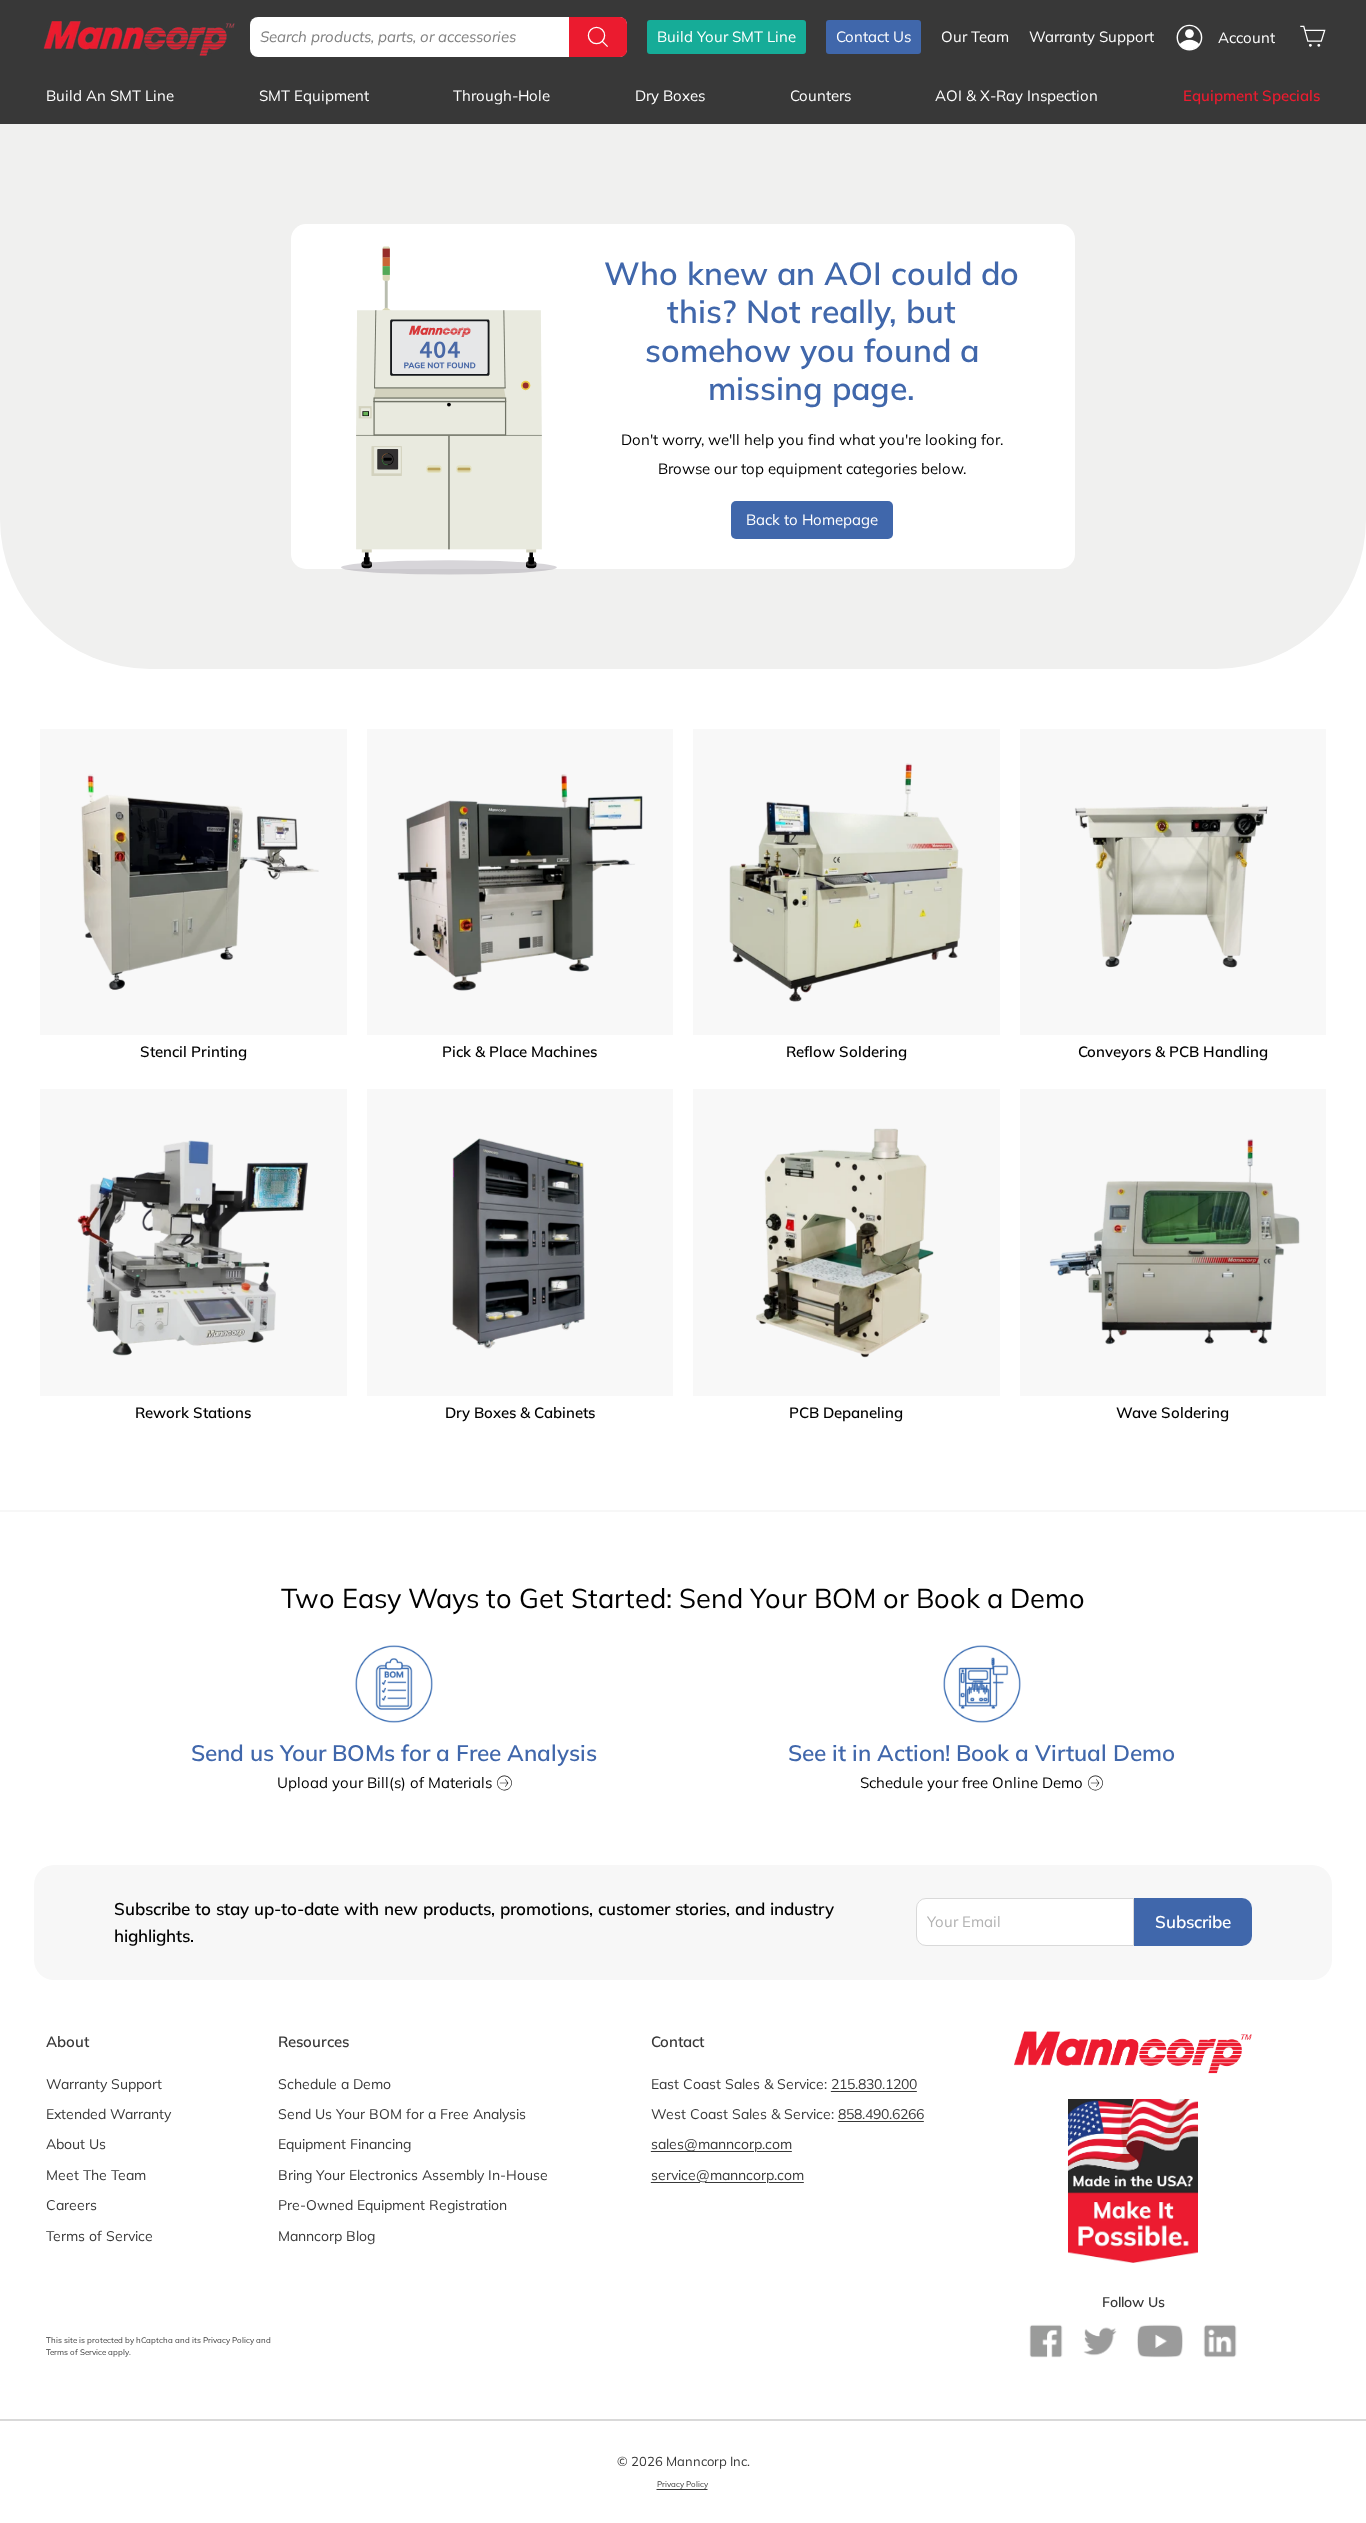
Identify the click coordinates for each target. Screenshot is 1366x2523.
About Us (76, 2144)
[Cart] (1312, 36)
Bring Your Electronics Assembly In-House (413, 2175)
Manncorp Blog (326, 2236)
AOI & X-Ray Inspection (1016, 95)
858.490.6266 (881, 2114)
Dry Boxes (670, 95)
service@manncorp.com (727, 2175)
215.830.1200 (874, 2084)
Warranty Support (1091, 36)
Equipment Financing (344, 2144)
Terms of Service (99, 2236)
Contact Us (873, 36)
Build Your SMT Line (726, 36)
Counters (820, 95)
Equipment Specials (1251, 95)
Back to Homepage (812, 519)
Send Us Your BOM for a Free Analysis (402, 2114)
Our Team (975, 36)
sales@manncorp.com (721, 2144)
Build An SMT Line (110, 95)
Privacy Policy (228, 2340)
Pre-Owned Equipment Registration (392, 2205)
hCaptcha (154, 2340)
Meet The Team (96, 2175)
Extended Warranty (108, 2114)
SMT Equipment (314, 95)
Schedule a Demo (334, 2084)
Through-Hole (501, 95)
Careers (71, 2205)
